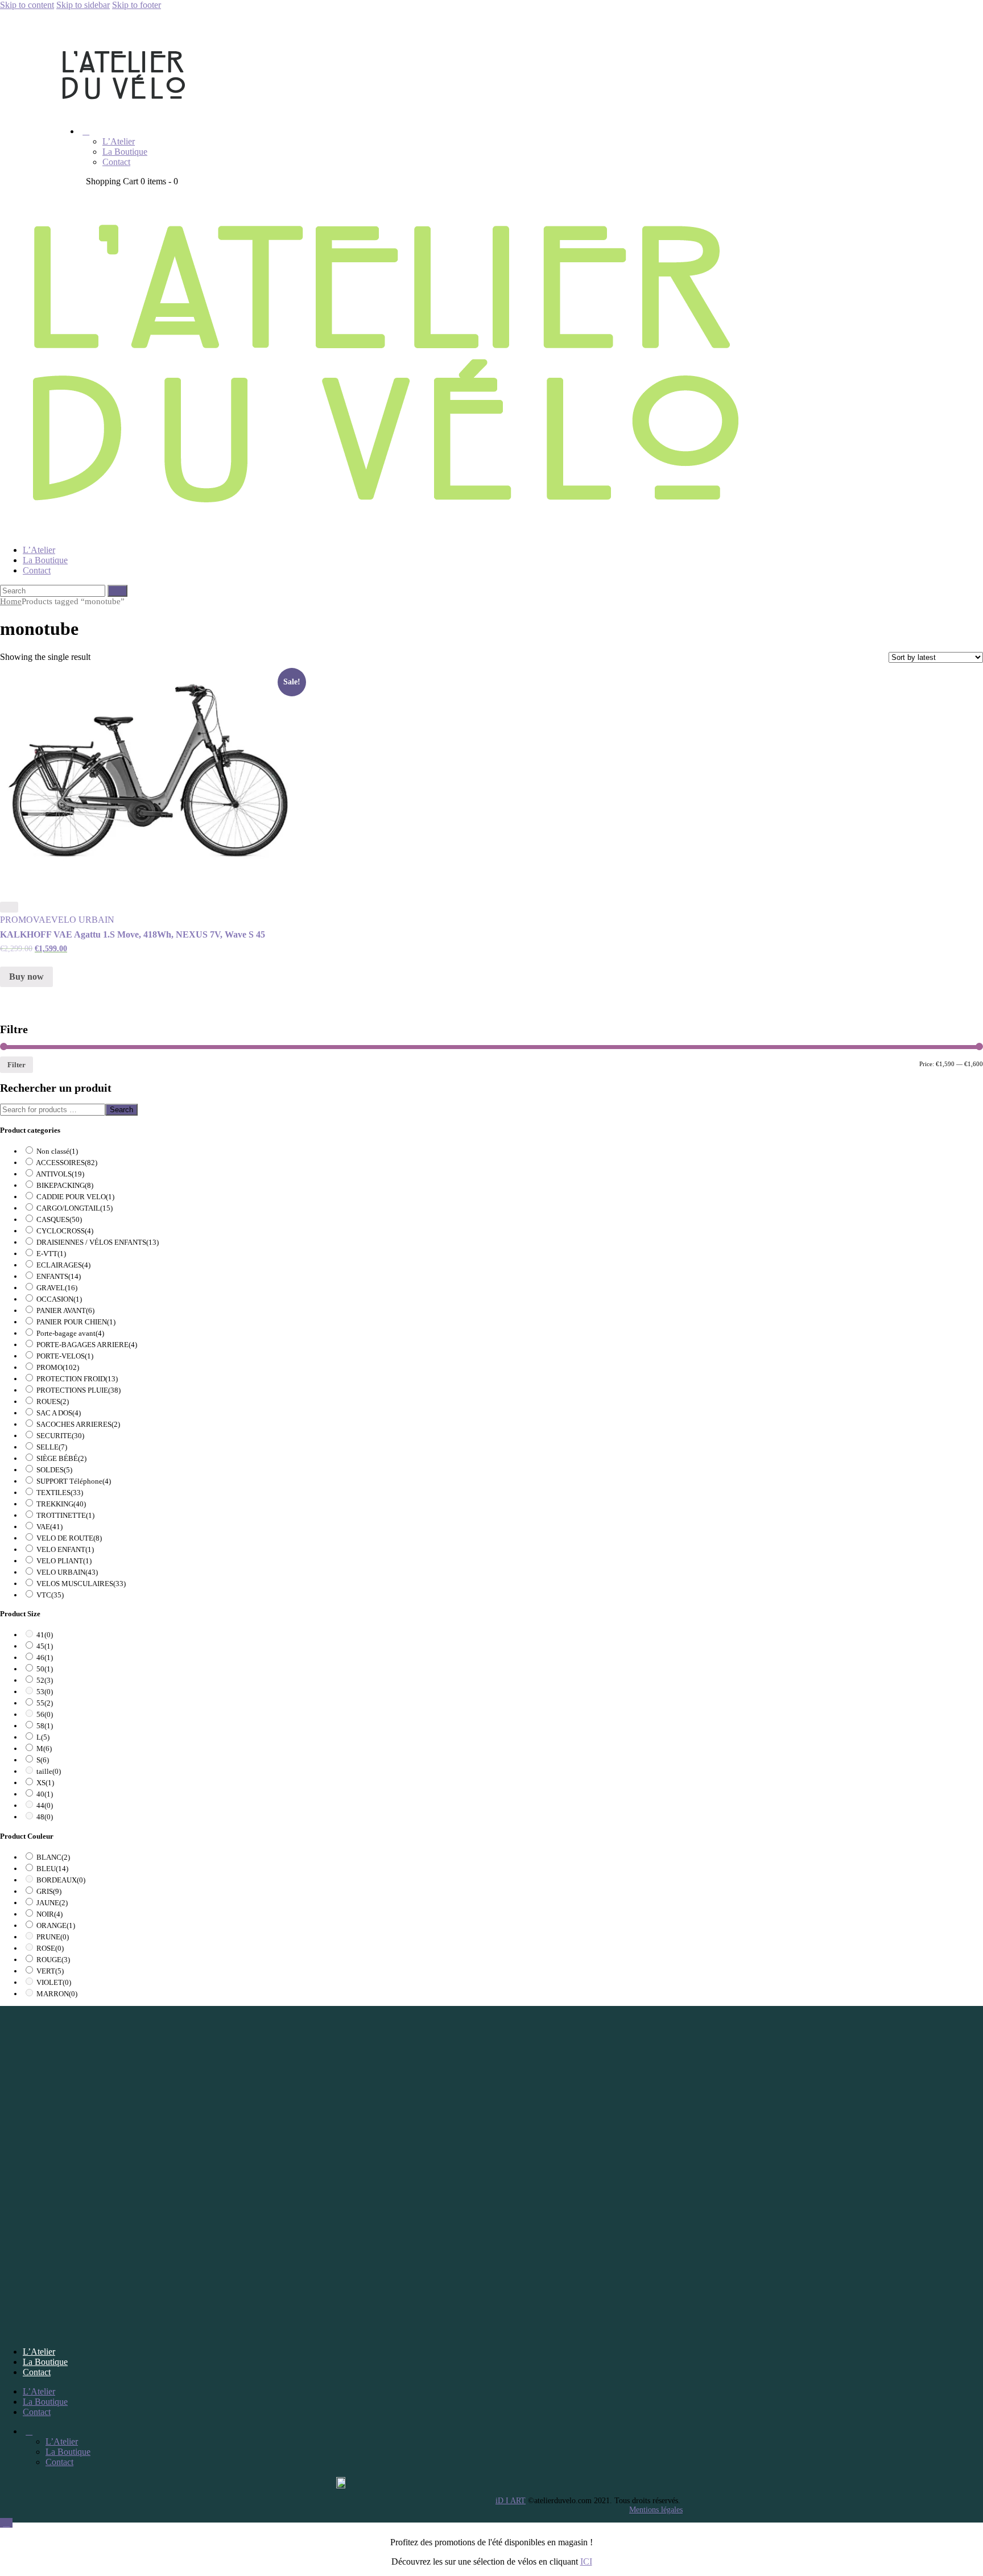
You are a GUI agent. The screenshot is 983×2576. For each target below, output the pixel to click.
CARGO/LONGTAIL (75, 1208)
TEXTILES (60, 1493)
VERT (50, 1971)
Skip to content (27, 5)
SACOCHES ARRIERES (78, 1424)
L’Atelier (39, 2352)
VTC (50, 1595)
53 (45, 1692)
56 (45, 1714)
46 (45, 1658)
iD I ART (511, 2501)
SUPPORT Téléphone (74, 1481)
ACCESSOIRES (67, 1163)
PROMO (16, 920)
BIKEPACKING (65, 1185)
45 (45, 1646)
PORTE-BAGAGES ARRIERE (87, 1345)
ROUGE (53, 1960)
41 (45, 1635)
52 (45, 1680)
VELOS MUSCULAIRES (81, 1584)
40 (45, 1794)
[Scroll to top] (6, 2523)
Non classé (57, 1151)
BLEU (52, 1869)
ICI (586, 2561)
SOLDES (54, 1470)
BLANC (53, 1857)
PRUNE (53, 1937)
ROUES (53, 1401)
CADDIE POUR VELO (75, 1197)
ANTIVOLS (60, 1174)
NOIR (49, 1914)
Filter (16, 1065)
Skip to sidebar (83, 5)
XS (45, 1783)
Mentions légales (656, 2510)
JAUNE (52, 1903)
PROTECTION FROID (77, 1379)
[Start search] (117, 591)
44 (45, 1805)
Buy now (26, 977)
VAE (42, 920)
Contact (37, 2372)
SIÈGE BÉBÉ (61, 1458)
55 (45, 1703)
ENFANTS (59, 1276)
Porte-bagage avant (70, 1333)
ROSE (50, 1948)
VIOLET (54, 1982)
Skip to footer (137, 5)
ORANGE (56, 1925)
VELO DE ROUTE (69, 1538)
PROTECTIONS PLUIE (79, 1390)
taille (49, 1771)
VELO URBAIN (83, 920)
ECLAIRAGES (63, 1265)
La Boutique (45, 2362)
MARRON (57, 1994)
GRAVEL (57, 1288)
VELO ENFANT (65, 1549)
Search (121, 1110)
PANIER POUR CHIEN (76, 1322)
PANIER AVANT (65, 1310)
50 (45, 1669)
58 (45, 1726)
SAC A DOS (59, 1413)
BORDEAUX (61, 1880)
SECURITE (60, 1436)
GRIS (49, 1891)
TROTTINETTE (65, 1515)
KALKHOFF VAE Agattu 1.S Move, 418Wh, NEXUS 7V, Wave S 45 (133, 934)
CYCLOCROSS (65, 1231)
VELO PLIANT (64, 1561)
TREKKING (61, 1504)
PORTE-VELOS (65, 1356)
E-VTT (51, 1254)
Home (11, 601)
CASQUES (59, 1219)
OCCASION (59, 1299)
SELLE (52, 1447)
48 (45, 1817)
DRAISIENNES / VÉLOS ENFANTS (98, 1242)
